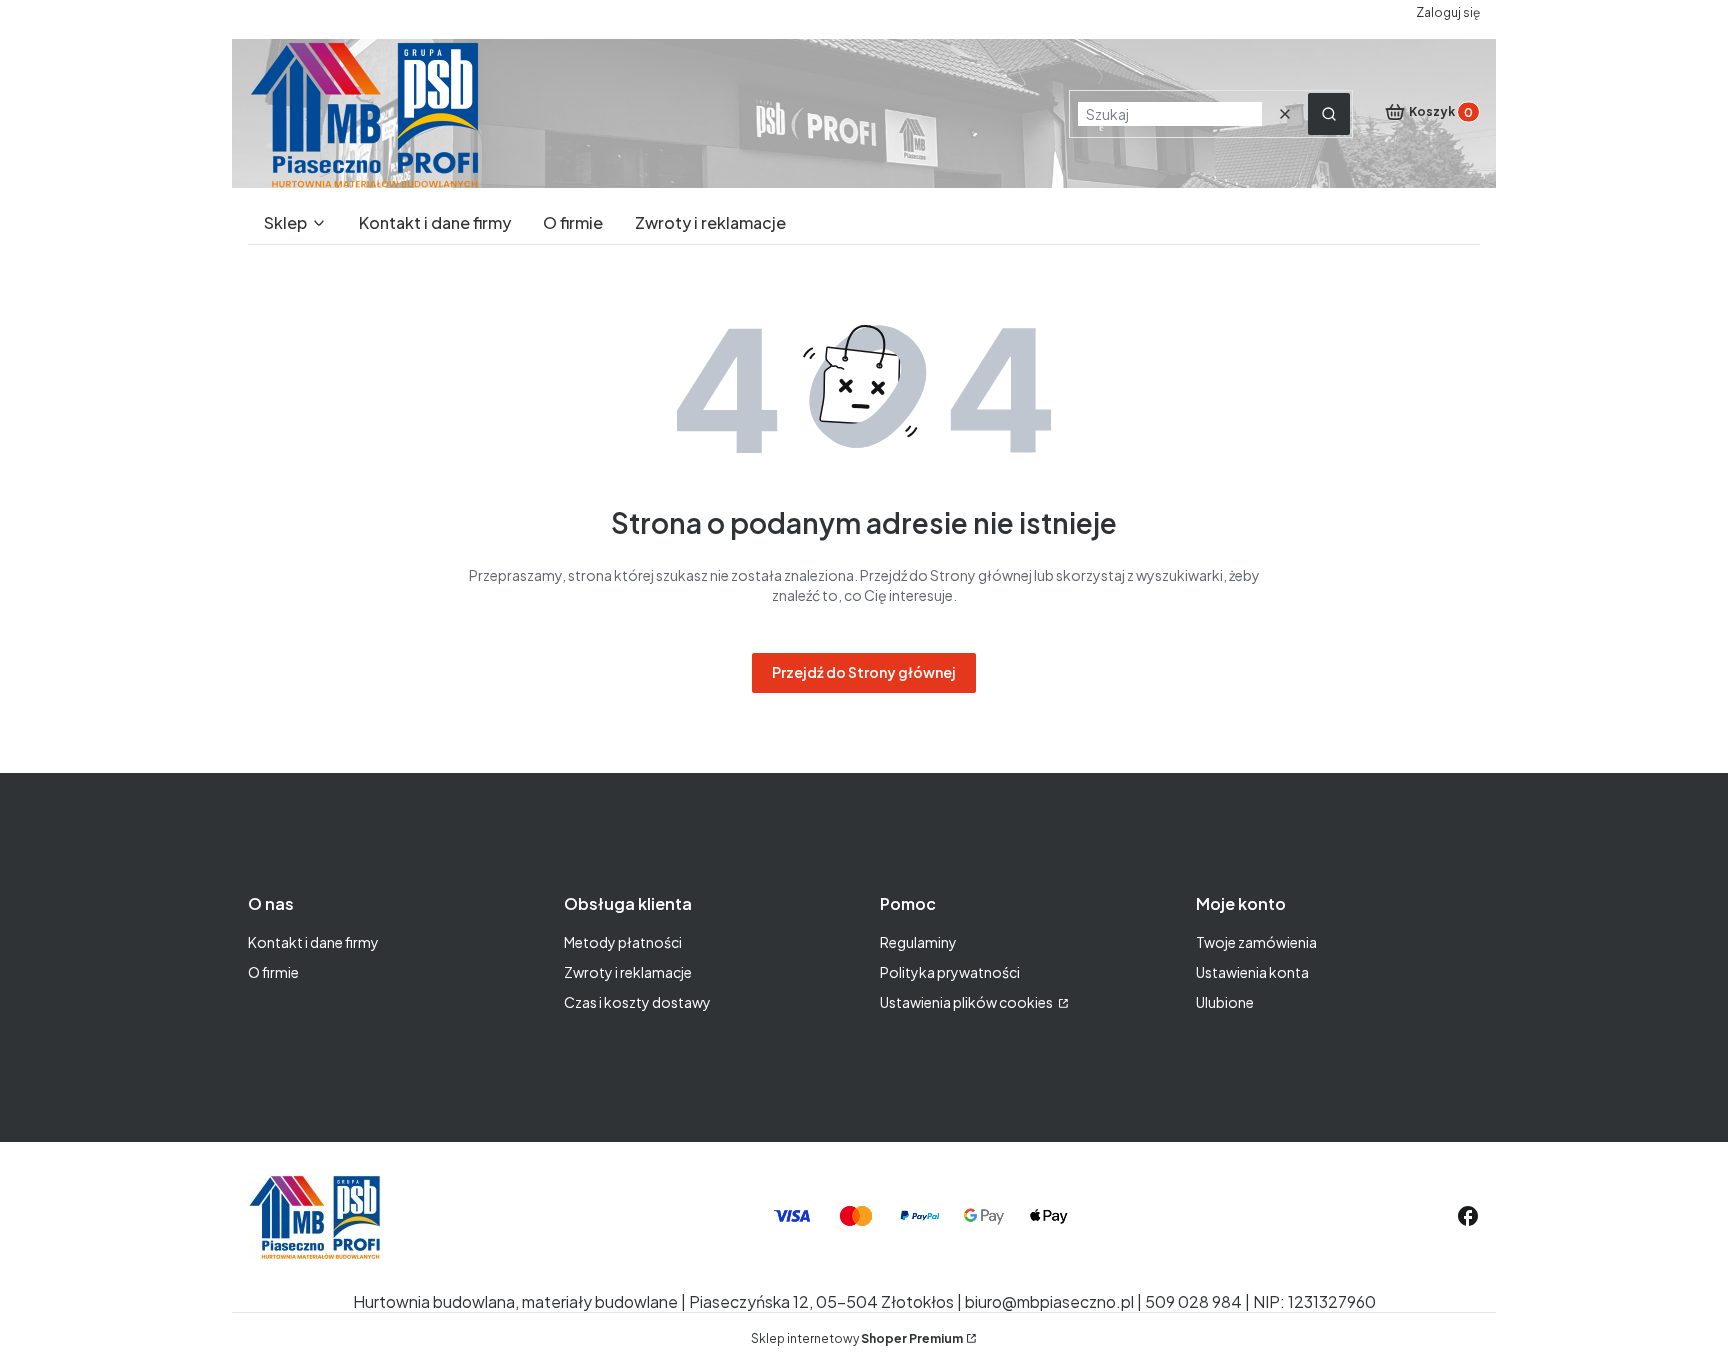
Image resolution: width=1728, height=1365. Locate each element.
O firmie (273, 972)
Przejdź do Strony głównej (864, 672)
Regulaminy (918, 942)
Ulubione (1225, 1002)
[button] (1329, 114)
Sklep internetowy (857, 1338)
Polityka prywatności (950, 972)
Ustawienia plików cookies (967, 1002)
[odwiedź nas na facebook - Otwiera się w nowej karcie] (1468, 1216)
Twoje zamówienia (1256, 942)
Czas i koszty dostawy (637, 1002)
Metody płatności (623, 942)
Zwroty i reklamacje (628, 972)
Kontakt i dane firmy (313, 942)
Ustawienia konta (1252, 972)
